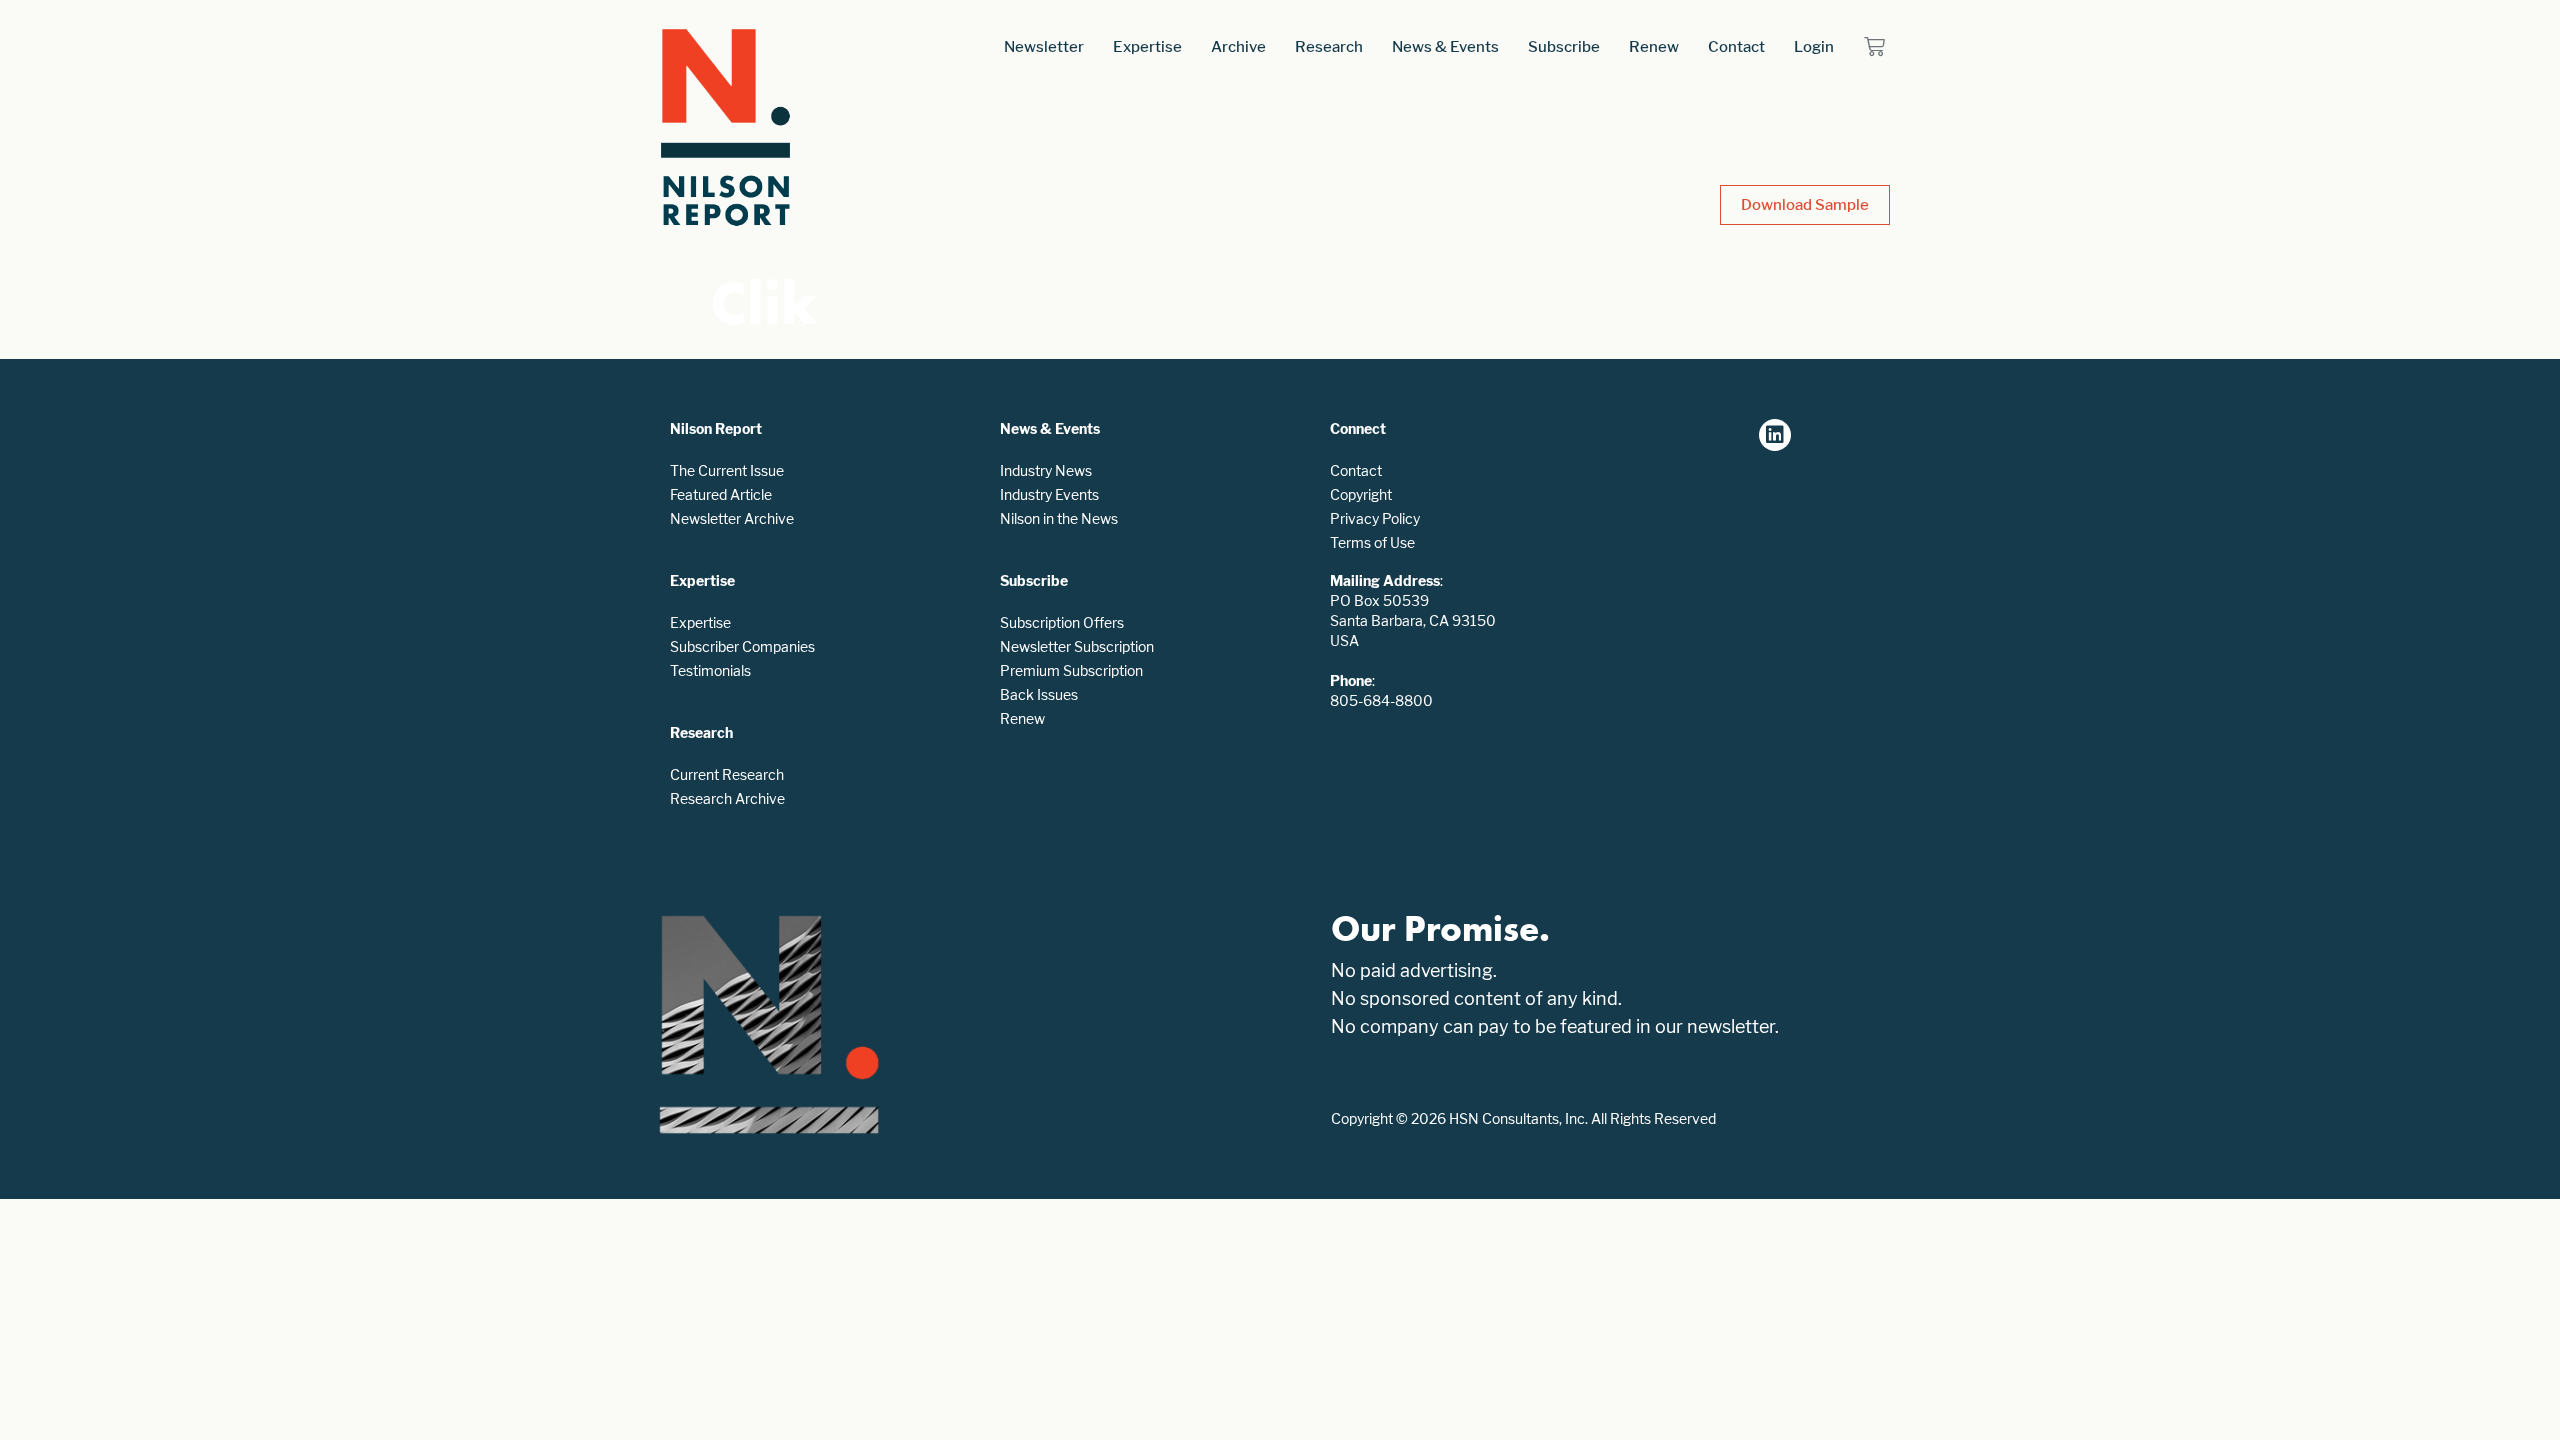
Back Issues (1039, 694)
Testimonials (710, 670)
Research (1329, 46)
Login (1814, 46)
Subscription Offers (1062, 622)
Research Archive (727, 798)
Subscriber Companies (742, 646)
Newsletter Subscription (1077, 646)
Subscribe (1564, 46)
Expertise (1147, 46)
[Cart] (1874, 46)
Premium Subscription (1071, 670)
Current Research (727, 774)
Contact (1736, 46)
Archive (1238, 46)
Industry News (1046, 470)
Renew (1654, 46)
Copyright (1361, 494)
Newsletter (1044, 46)
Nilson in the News (1059, 518)
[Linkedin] (1775, 435)
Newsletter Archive (732, 518)
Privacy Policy (1375, 518)
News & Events (1445, 46)
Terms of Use (1372, 542)
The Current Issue (727, 470)
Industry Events (1049, 494)
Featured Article (721, 494)
